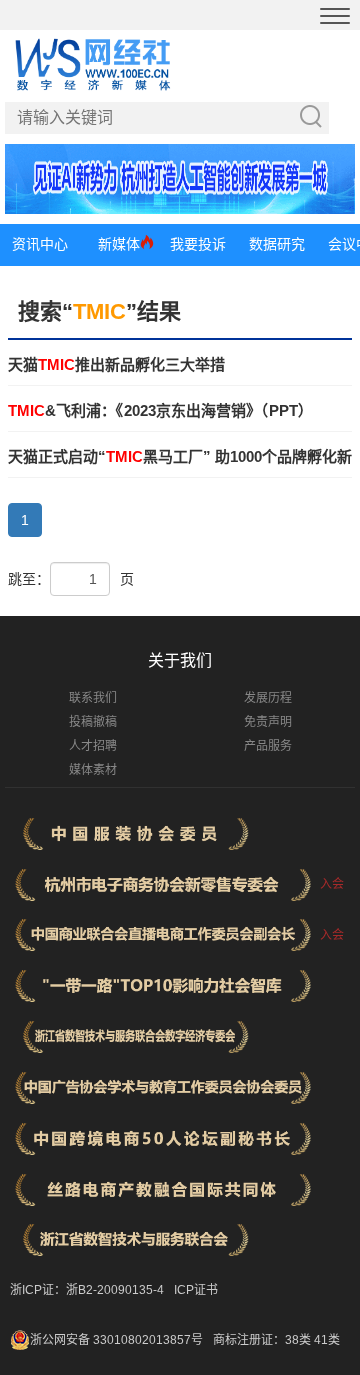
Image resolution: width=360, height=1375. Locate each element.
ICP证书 (196, 1290)
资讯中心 (40, 244)
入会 (332, 884)
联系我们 (93, 698)
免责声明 (268, 722)
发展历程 (268, 698)
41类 (327, 1340)
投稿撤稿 (93, 722)
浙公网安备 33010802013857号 (116, 1340)
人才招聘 (93, 746)
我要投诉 (198, 244)
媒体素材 (93, 770)
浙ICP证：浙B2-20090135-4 (87, 1290)
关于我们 (180, 660)
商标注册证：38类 (263, 1340)
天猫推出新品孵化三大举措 (116, 364)
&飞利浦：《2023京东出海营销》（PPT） (160, 410)
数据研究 (277, 244)
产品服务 (268, 746)
